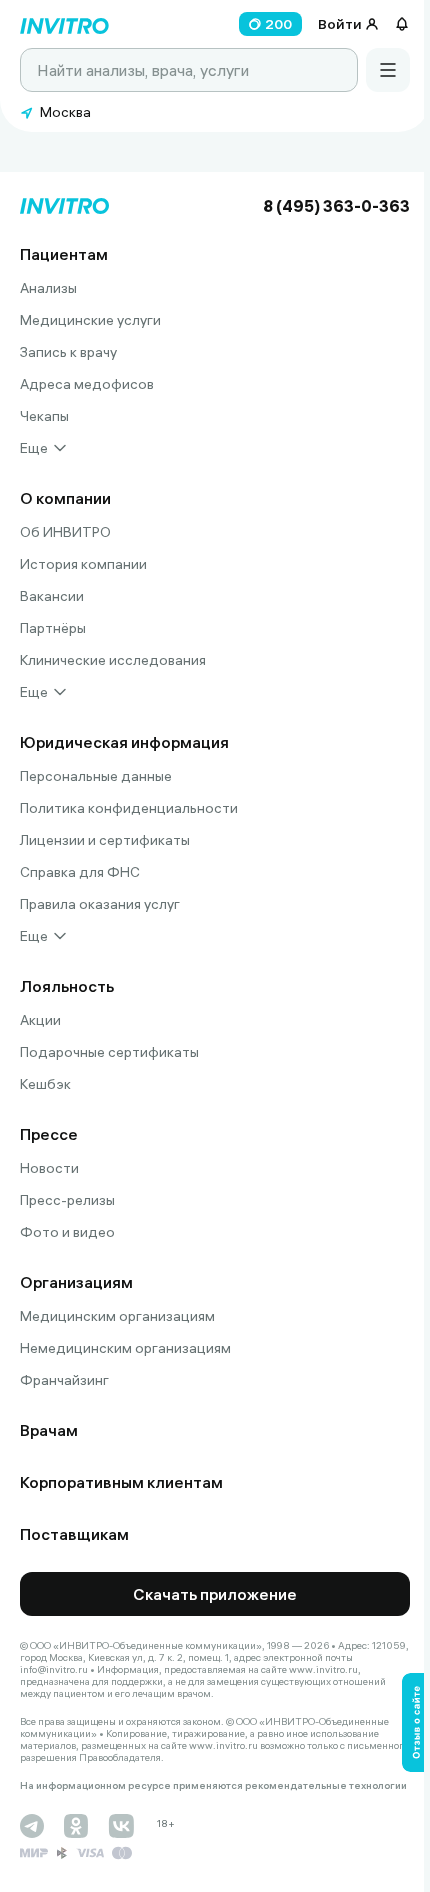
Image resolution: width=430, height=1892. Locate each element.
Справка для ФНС (80, 872)
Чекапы (44, 416)
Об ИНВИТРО (65, 532)
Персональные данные (96, 776)
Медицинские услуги (90, 320)
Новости (49, 1168)
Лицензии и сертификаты (105, 840)
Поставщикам (74, 1534)
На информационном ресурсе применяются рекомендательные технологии (213, 1786)
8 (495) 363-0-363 (336, 206)
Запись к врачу (68, 352)
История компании (83, 564)
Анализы (48, 288)
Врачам (49, 1430)
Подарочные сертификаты (109, 1052)
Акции (40, 1020)
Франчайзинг (64, 1380)
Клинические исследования (113, 660)
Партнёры (53, 628)
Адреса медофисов (87, 384)
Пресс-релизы (67, 1200)
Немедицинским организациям (125, 1348)
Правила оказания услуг (100, 904)
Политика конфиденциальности (129, 808)
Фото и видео (67, 1232)
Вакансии (52, 596)
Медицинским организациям (117, 1316)
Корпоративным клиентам (121, 1482)
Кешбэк (45, 1084)
